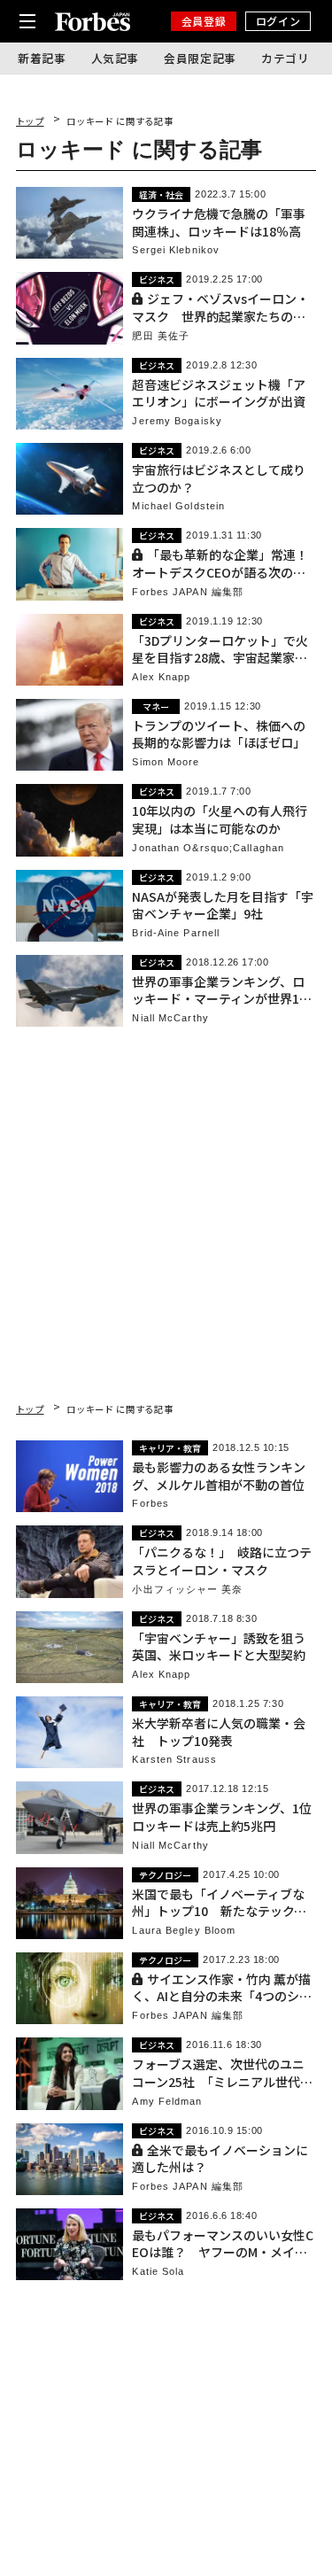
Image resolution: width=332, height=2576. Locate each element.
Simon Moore (166, 762)
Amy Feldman (167, 2102)
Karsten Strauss (174, 1760)
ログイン (278, 21)
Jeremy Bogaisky (177, 421)
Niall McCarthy (170, 1018)
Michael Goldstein (178, 506)
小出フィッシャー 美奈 (187, 1590)
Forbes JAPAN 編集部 (188, 592)
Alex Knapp (161, 677)
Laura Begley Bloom (184, 1931)
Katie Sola (158, 2272)
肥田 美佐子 (161, 336)
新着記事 (42, 58)
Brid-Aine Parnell (176, 933)
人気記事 (116, 58)
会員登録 (204, 21)
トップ (30, 121)
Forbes (151, 1504)
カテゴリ (286, 58)
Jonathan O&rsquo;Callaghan (208, 848)
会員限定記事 (200, 58)
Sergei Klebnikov (176, 250)
